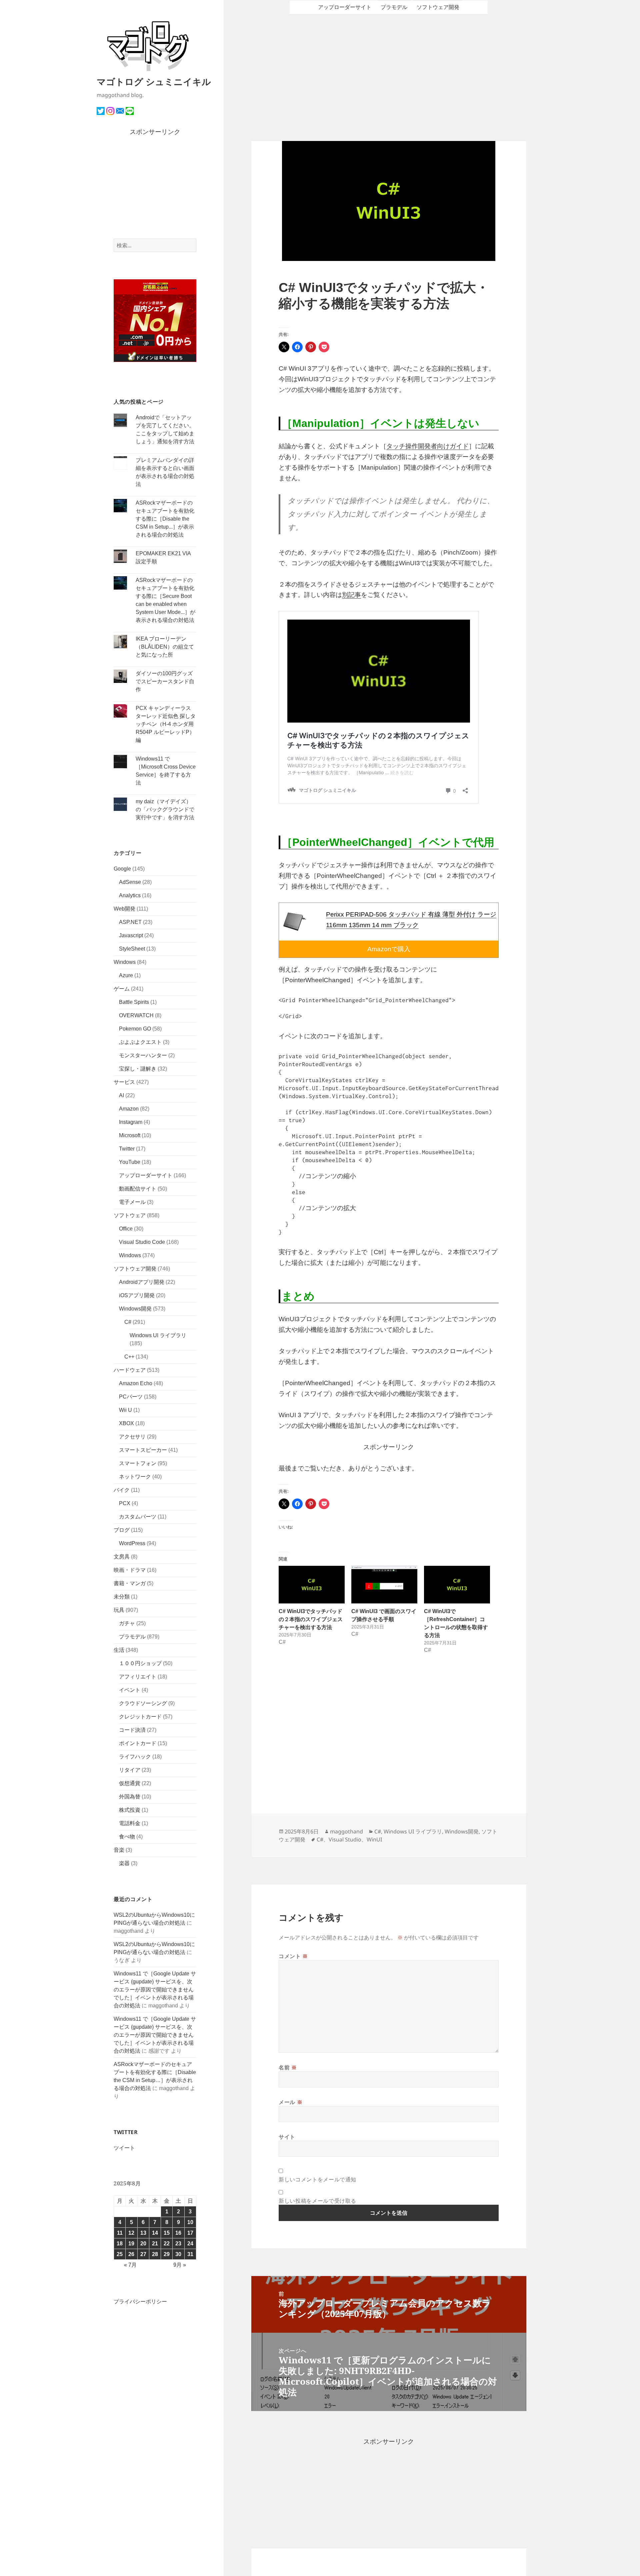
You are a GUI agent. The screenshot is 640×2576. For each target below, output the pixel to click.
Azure (126, 975)
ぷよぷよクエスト (140, 1042)
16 (178, 2233)
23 (178, 2244)
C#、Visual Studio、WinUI (349, 1839)
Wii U (125, 1410)
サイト (287, 2137)
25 (120, 2254)
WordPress (132, 1543)
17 (190, 2233)
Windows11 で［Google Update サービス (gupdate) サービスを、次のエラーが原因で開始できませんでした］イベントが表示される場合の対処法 (155, 1990)
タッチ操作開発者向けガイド (427, 446)
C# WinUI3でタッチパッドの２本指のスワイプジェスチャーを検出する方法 (311, 1619)
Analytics (130, 895)
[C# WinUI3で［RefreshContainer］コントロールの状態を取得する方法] (457, 1585)
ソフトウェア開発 (135, 1269)
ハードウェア (130, 1370)
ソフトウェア (130, 1215)
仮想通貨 (130, 1783)
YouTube (130, 1162)
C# (128, 1322)
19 (131, 2244)
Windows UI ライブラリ (158, 1335)
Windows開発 (135, 1309)
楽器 (124, 1863)
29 (167, 2254)
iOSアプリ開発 (137, 1295)
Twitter (127, 1149)
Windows (125, 962)
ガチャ (127, 1623)
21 (155, 2244)
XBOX (126, 1423)
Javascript (131, 935)
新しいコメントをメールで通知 (317, 2179)
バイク (122, 1490)
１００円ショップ (140, 1663)
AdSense (130, 882)
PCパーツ (131, 1397)
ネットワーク (135, 1477)
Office (126, 1229)
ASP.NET (130, 922)
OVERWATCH (136, 1015)
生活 (119, 1650)
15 (167, 2233)
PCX (125, 1503)
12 (131, 2233)
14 (155, 2233)
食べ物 (127, 1837)
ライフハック (135, 1757)
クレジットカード (140, 1717)
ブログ (122, 1530)
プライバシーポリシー (140, 2302)
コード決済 (132, 1730)
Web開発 (124, 909)
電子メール (132, 1202)
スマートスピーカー (143, 1450)
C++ (129, 1357)
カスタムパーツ (138, 1517)
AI (121, 1095)
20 (143, 2244)
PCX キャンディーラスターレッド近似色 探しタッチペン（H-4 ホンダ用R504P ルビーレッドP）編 (166, 724)
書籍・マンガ (130, 1583)
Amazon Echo (136, 1383)
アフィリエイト (138, 1677)
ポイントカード (138, 1743)
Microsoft (130, 1135)
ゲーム (122, 989)
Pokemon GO (135, 1029)
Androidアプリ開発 (142, 1282)
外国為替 (130, 1797)
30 (178, 2254)
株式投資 (130, 1810)
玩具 (119, 1610)
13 (143, 2233)
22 (167, 2244)
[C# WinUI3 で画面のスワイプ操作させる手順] (384, 1585)
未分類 (122, 1597)
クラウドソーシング (143, 1703)
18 (120, 2244)
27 (143, 2254)
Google (122, 869)
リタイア (130, 1770)
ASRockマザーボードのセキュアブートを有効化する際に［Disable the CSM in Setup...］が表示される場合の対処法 (165, 519)
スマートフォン (138, 1463)
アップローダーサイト (146, 1175)
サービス (124, 1082)
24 (190, 2244)
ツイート (124, 2148)
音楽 (119, 1850)
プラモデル (132, 1637)
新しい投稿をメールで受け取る (317, 2201)
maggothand (346, 1831)
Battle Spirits (134, 1002)
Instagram (131, 1122)
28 (155, 2254)
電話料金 (130, 1823)
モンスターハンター (143, 1055)
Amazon (129, 1109)
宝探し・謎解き (138, 1069)
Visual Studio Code (142, 1242)
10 (190, 2222)
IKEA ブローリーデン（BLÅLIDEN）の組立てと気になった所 (165, 647)
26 (131, 2254)
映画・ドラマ (130, 1570)
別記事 (351, 595)
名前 (288, 2067)
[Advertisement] (155, 188)
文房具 (122, 1557)
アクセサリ (132, 1437)
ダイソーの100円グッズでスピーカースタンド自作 (165, 681)
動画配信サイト (138, 1189)
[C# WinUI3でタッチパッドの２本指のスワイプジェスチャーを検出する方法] (312, 1585)
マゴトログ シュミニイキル (154, 81)
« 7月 (130, 2265)
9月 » (180, 2265)
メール (290, 2102)
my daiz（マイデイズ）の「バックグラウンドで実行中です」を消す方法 (165, 809)
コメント (293, 1956)
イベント (130, 1690)
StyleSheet (132, 949)
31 (190, 2254)
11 (120, 2233)
